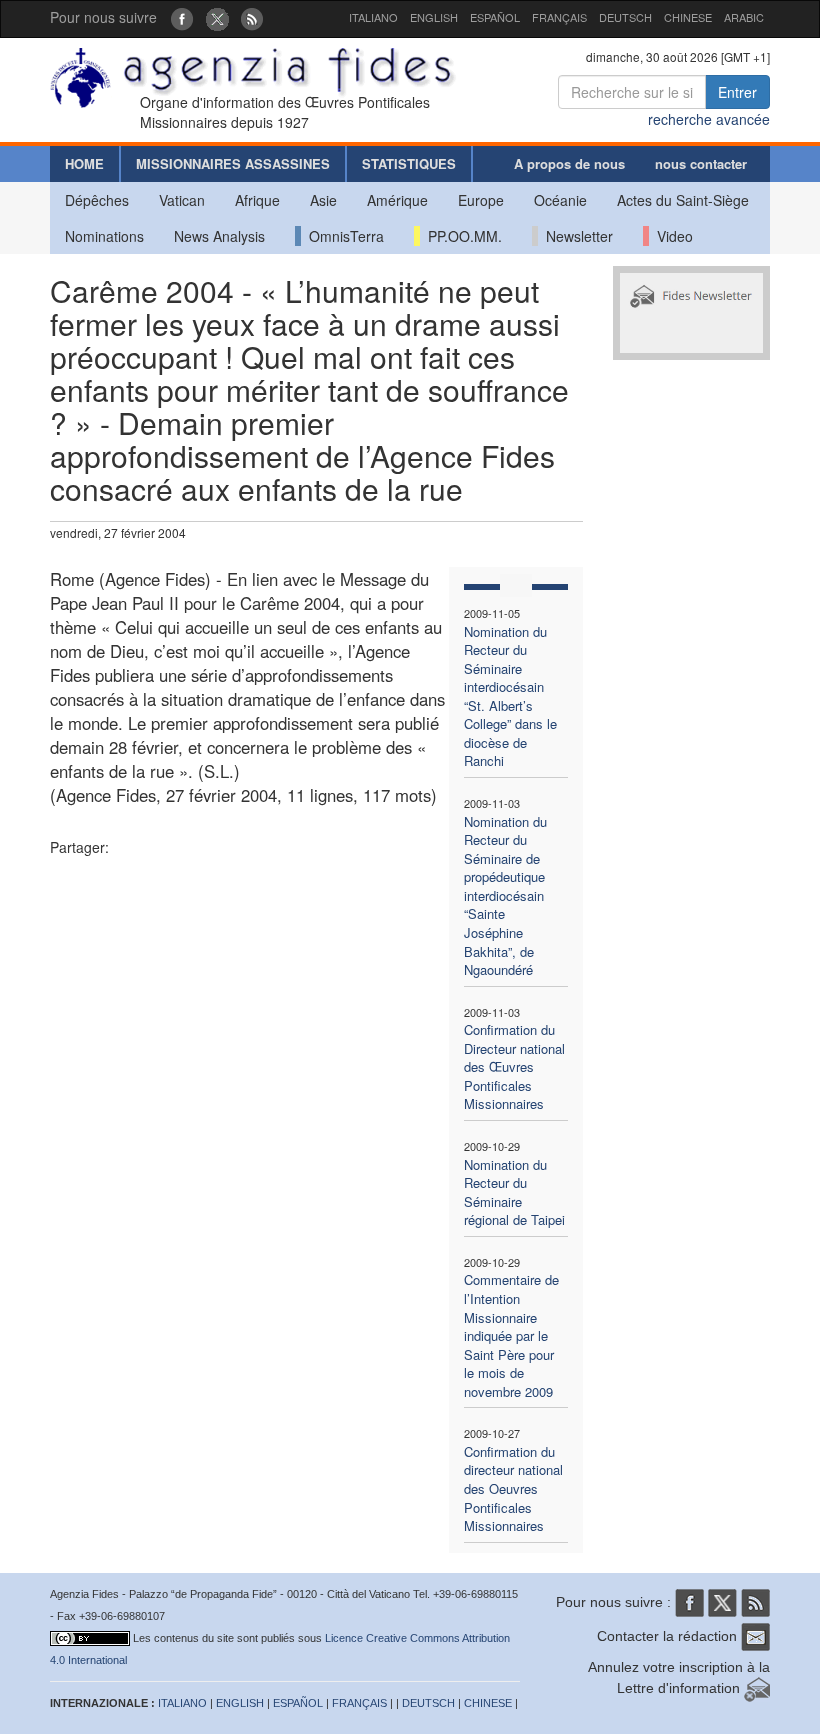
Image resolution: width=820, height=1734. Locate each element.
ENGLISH (434, 17)
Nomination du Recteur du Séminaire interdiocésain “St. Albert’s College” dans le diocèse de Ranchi (510, 696)
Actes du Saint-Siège (683, 200)
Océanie (560, 200)
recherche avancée (709, 119)
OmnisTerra (342, 236)
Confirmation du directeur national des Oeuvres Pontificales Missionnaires (513, 1488)
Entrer (737, 92)
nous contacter (701, 163)
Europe (481, 200)
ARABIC (744, 17)
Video (671, 236)
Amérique (397, 200)
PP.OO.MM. (461, 236)
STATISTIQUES (409, 163)
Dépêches (97, 200)
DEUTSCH (625, 17)
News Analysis (219, 236)
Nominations (104, 236)
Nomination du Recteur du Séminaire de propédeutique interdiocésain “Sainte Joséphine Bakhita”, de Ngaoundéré (505, 896)
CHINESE (688, 17)
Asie (323, 200)
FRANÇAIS (559, 17)
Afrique (257, 200)
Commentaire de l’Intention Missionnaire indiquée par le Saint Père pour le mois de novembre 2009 (511, 1335)
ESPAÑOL (495, 17)
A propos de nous (569, 163)
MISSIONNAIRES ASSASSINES (233, 163)
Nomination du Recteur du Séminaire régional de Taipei (514, 1192)
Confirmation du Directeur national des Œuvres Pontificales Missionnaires (514, 1066)
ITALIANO (373, 17)
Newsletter (575, 236)
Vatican (182, 200)
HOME (84, 163)
